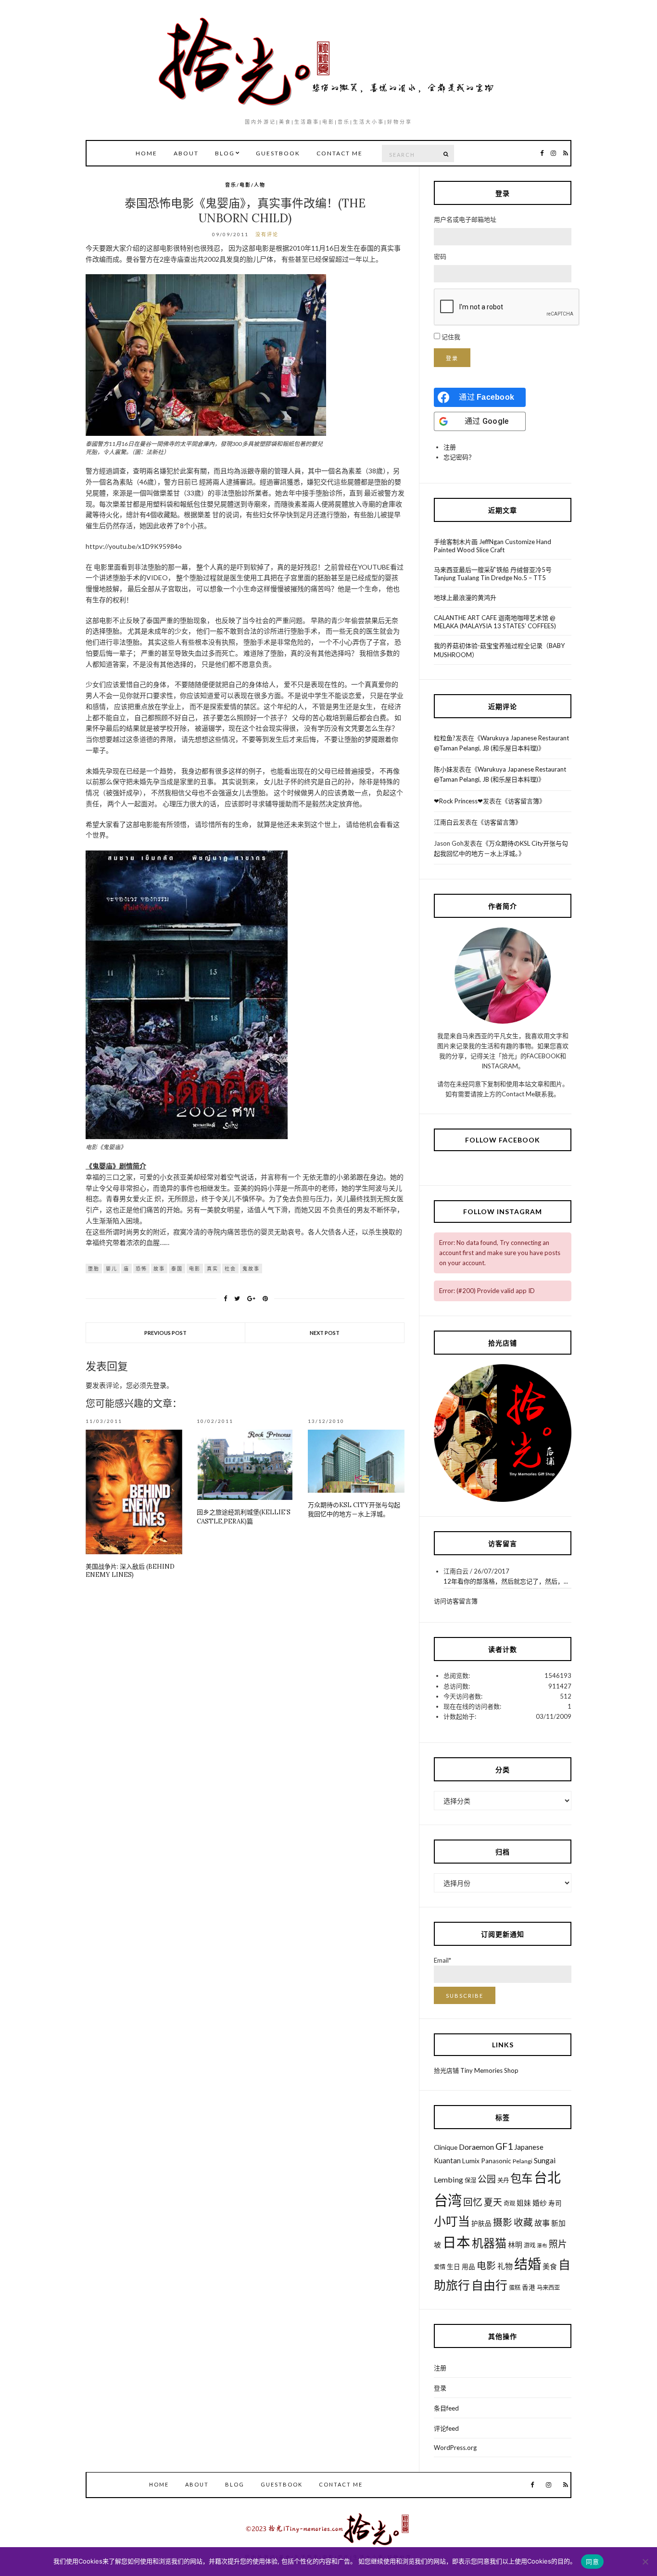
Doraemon (476, 2147)
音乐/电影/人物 (245, 185)
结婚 (528, 2264)
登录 (160, 1385)
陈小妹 (443, 769)
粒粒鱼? (445, 738)
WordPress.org (455, 2448)
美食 (550, 2266)
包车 (521, 2178)
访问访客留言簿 (456, 1601)
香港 (529, 2287)
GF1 (504, 2146)
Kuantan (447, 2160)
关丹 (503, 2180)
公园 (487, 2179)
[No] (645, 2562)
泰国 (177, 1269)
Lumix (471, 2161)
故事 (159, 1269)
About (186, 153)
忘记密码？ (459, 457)
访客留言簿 (524, 801)
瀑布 (542, 2245)
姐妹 (524, 2203)
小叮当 (452, 2221)
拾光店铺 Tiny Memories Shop (476, 2070)
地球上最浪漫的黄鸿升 (465, 597)
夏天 (493, 2202)
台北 (547, 2177)
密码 (440, 256)
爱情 (440, 2267)
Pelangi (523, 2161)
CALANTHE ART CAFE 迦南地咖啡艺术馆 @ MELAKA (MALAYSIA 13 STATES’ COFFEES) (495, 622)
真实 (213, 1269)
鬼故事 (251, 1269)
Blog (225, 153)
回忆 (473, 2202)
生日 (454, 2267)
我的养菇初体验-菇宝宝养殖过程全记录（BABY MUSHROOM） (499, 650)
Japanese (529, 2147)
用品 (468, 2267)
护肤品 (481, 2223)
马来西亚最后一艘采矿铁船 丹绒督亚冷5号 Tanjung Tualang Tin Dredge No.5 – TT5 (493, 574)
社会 (230, 1269)
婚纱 (540, 2203)
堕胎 (94, 1269)
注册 (450, 447)
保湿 (470, 2180)
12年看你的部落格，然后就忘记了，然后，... (506, 1581)
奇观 (509, 2203)
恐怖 (141, 1269)
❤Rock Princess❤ (458, 801)
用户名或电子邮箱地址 (465, 219)
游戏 (530, 2245)
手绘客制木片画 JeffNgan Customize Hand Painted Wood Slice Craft (493, 546)
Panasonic (496, 2161)
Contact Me (340, 153)
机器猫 (489, 2243)
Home (146, 153)
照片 (558, 2244)
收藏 (523, 2222)
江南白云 (446, 822)
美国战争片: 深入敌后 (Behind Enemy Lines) (130, 1571)
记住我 (451, 337)
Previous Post (165, 1333)
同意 (592, 2562)
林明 (515, 2245)
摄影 (503, 2222)
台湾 (448, 2200)
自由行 (489, 2285)
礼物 (505, 2266)
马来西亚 (548, 2288)
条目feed (446, 2408)
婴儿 (112, 1269)
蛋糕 (515, 2288)
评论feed (446, 2428)
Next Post (325, 1333)
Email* (442, 1960)
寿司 (555, 2203)
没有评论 (267, 234)
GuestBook (278, 153)
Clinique (446, 2147)
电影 (195, 1269)
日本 (456, 2242)
